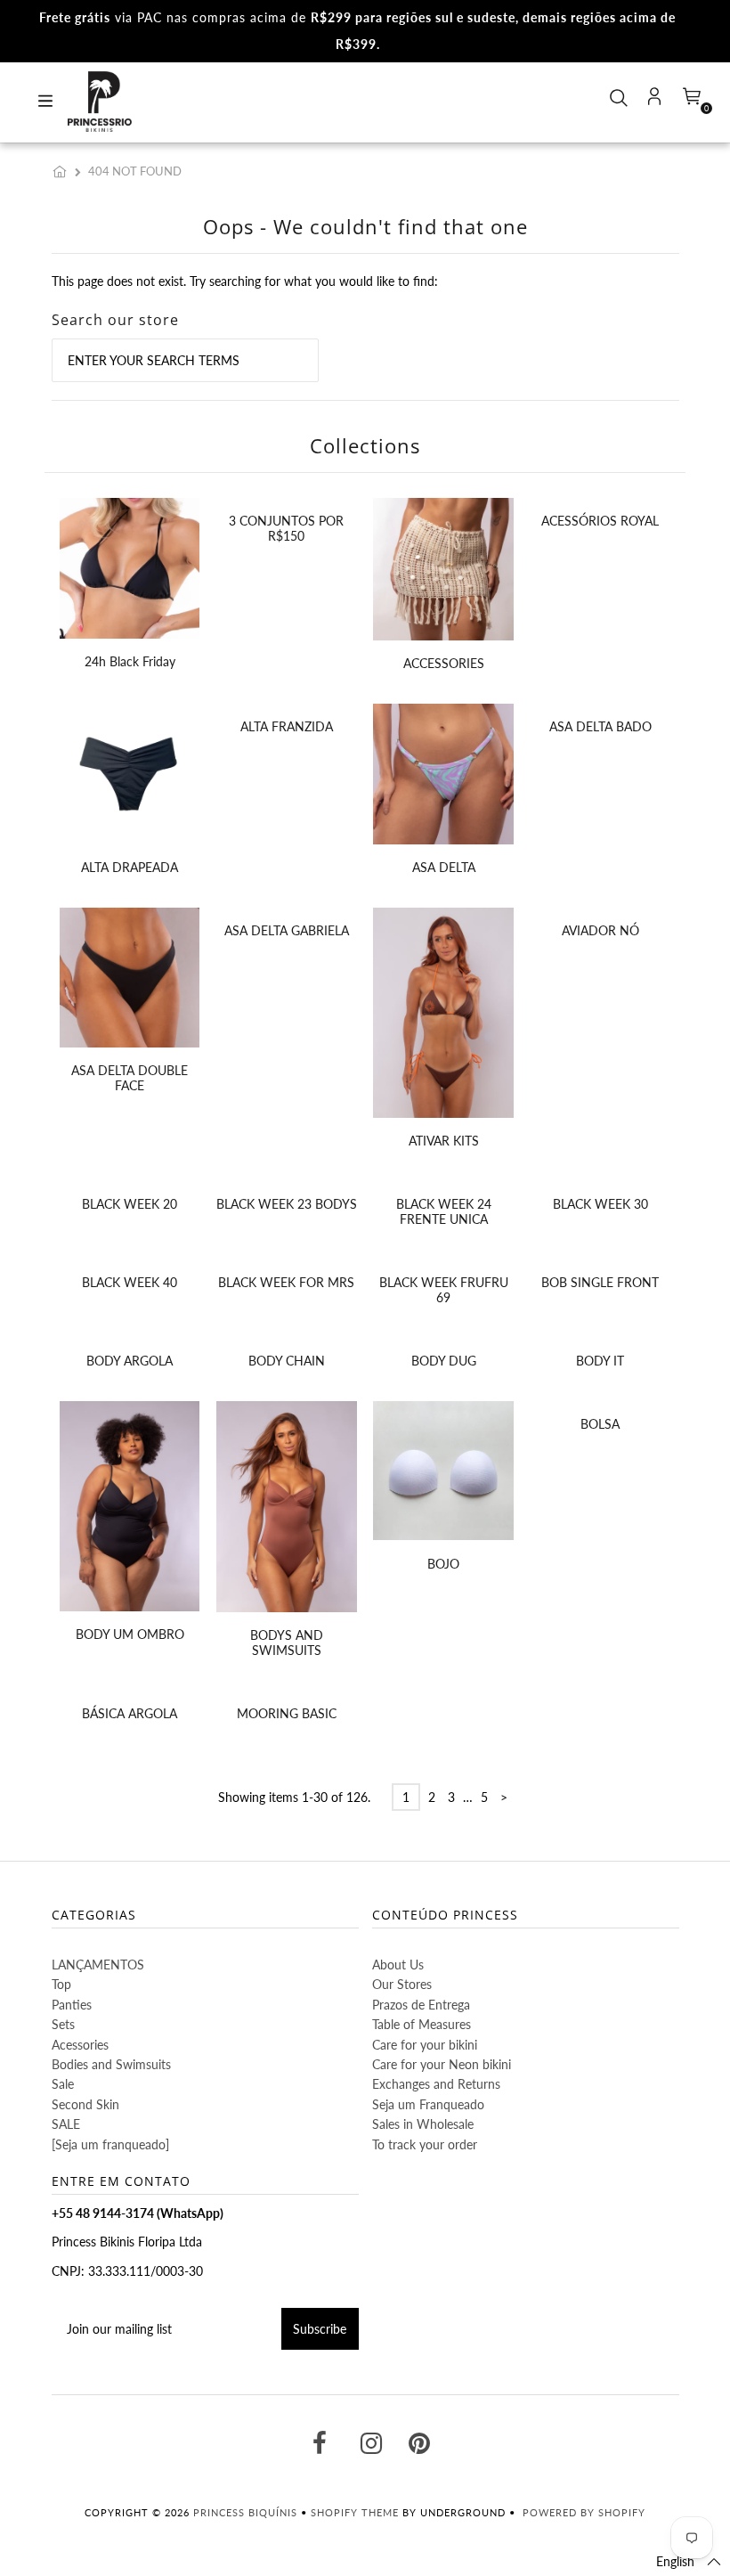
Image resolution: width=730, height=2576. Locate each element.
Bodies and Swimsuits (111, 2064)
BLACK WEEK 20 (130, 1204)
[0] (690, 102)
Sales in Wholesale (423, 2124)
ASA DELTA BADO (600, 726)
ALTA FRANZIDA (287, 726)
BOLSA (600, 1424)
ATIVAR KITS (444, 1141)
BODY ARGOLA (130, 1361)
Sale (63, 2084)
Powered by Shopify (584, 2512)
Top (61, 1984)
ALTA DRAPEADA (130, 867)
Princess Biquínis (245, 2512)
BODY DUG (444, 1361)
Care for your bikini (425, 2045)
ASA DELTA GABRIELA (287, 930)
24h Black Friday (130, 661)
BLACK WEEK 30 (600, 1204)
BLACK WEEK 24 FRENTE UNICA (444, 1211)
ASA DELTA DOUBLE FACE (130, 1078)
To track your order (425, 2144)
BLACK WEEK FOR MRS (286, 1282)
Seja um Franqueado (428, 2104)
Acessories (80, 2045)
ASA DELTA (444, 867)
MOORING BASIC (287, 1713)
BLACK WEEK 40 (130, 1282)
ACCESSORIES (444, 663)
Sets (63, 2024)
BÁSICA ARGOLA (130, 1713)
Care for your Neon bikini (442, 2064)
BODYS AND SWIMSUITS (287, 1643)
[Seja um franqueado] (110, 2144)
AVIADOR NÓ (600, 930)
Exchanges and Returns (436, 2084)
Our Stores (402, 1984)
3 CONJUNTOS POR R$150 (286, 528)
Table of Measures (422, 2024)
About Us (398, 1965)
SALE (66, 2124)
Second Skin (85, 2104)
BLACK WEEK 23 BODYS (287, 1204)
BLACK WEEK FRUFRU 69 (444, 1290)
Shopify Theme (355, 2512)
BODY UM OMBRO (130, 1634)
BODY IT (600, 1361)
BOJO (443, 1564)
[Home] (63, 171)
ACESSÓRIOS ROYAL (600, 521)
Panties (72, 2005)
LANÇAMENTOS (98, 1965)
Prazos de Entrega (421, 2005)
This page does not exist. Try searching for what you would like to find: (245, 281)
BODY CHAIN (287, 1361)
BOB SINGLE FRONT (600, 1282)
